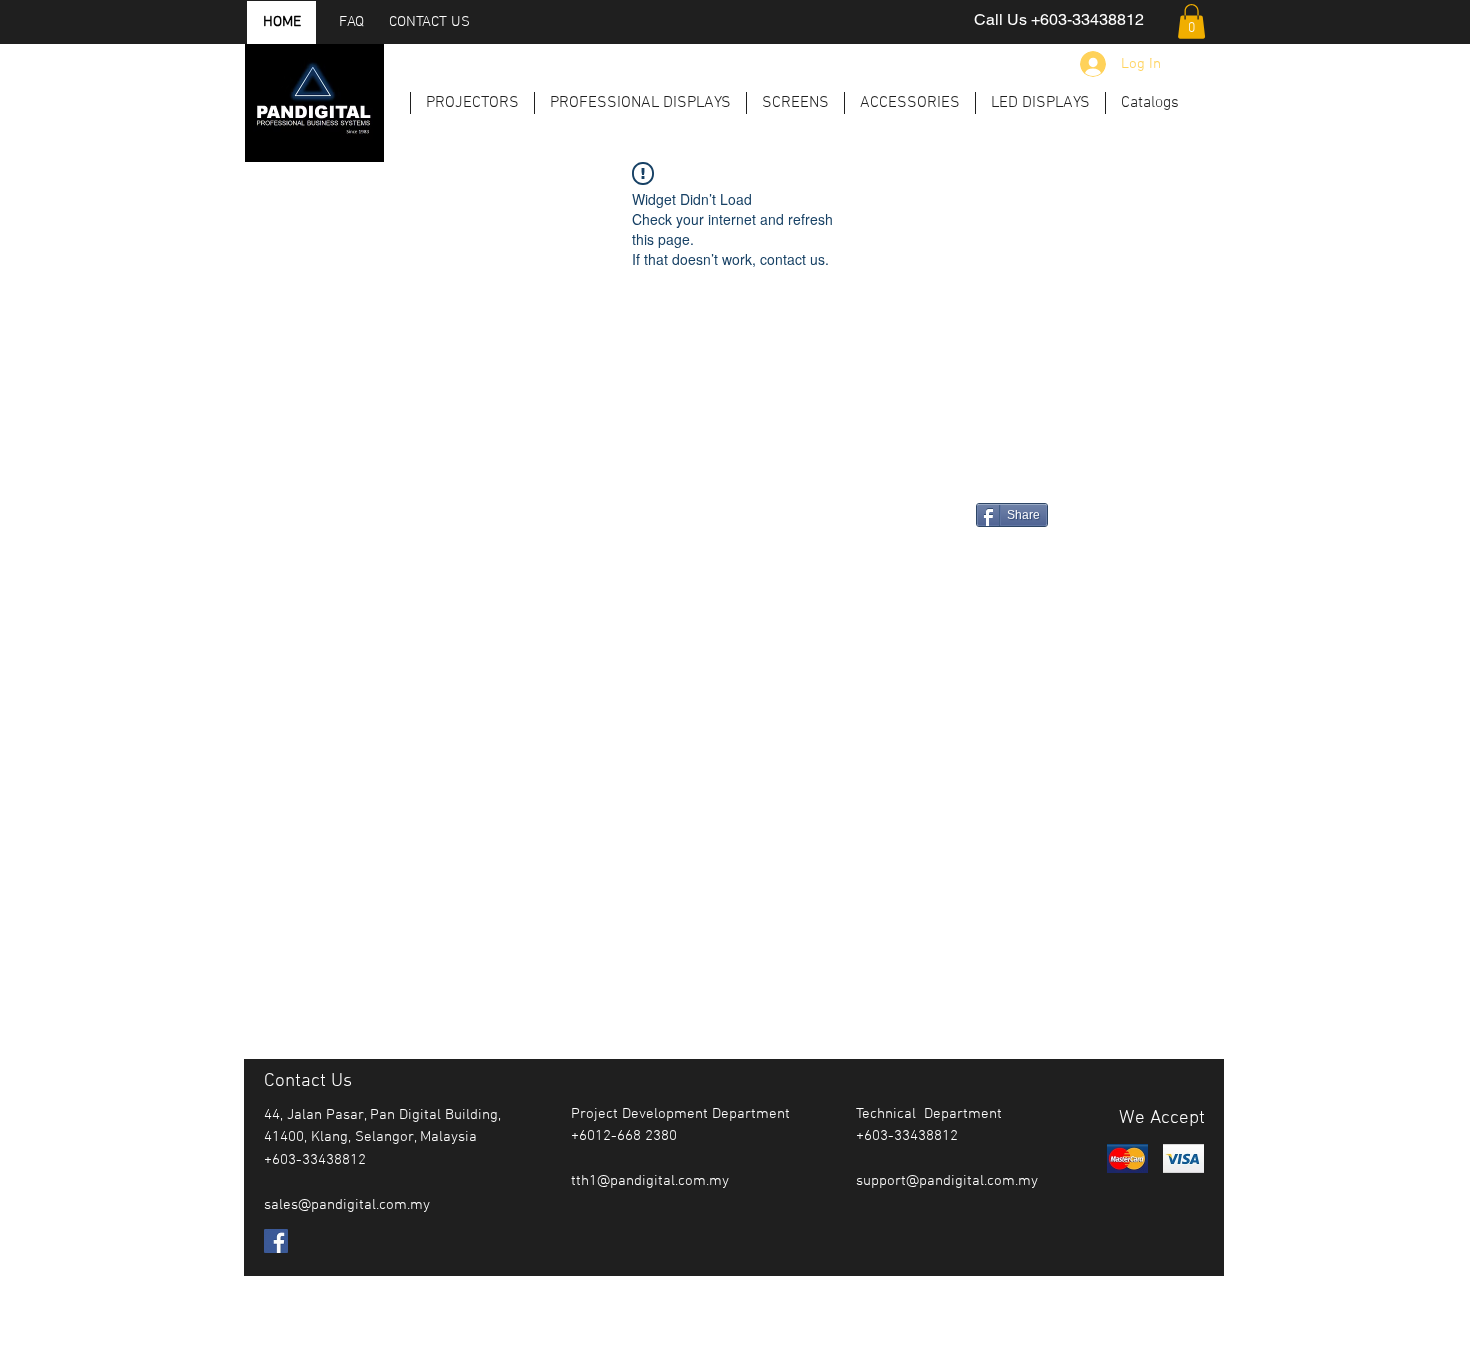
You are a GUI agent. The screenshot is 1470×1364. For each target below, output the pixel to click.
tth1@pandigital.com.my (650, 1181)
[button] (1191, 21)
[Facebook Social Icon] (276, 1241)
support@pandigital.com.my (947, 1181)
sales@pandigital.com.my (347, 1205)
